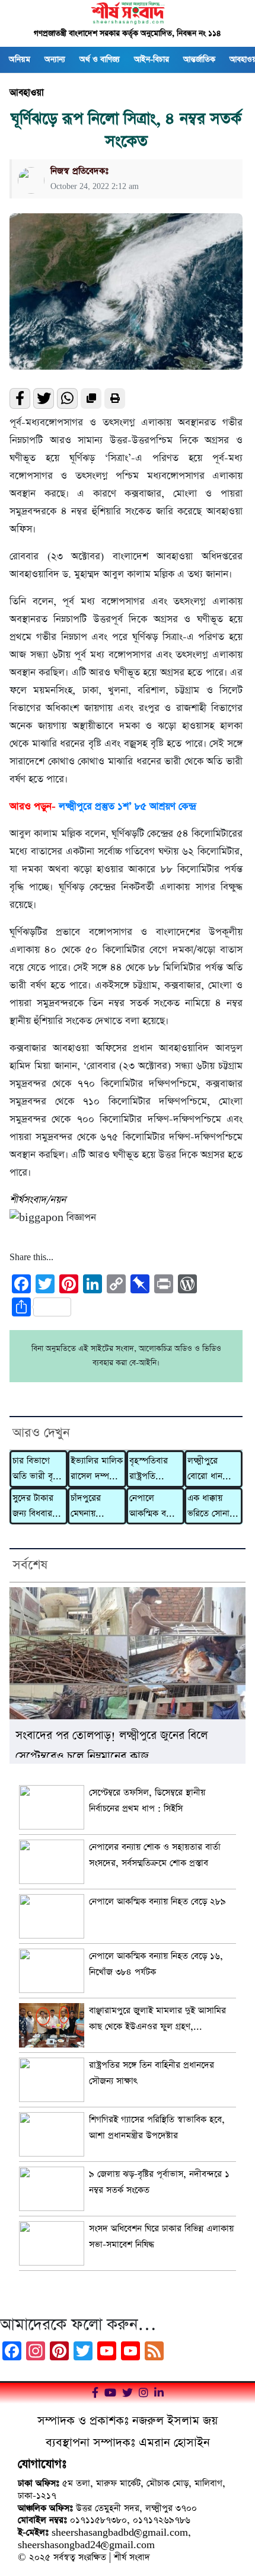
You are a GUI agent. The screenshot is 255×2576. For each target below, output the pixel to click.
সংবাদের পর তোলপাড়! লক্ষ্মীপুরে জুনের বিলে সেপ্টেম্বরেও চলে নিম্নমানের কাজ (111, 1743)
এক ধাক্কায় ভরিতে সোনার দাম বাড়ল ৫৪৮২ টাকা (211, 1507)
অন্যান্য (55, 60)
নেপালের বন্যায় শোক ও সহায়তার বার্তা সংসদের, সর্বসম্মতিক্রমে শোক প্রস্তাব (155, 1855)
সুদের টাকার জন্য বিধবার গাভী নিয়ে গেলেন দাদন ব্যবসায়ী (34, 1507)
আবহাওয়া (27, 93)
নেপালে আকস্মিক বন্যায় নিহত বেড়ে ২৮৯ (155, 1507)
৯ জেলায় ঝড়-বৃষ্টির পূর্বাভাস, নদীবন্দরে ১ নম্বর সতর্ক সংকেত (159, 2182)
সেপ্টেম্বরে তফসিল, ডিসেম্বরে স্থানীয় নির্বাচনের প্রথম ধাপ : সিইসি (147, 1800)
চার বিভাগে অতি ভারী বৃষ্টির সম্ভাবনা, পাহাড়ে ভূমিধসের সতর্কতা (38, 1470)
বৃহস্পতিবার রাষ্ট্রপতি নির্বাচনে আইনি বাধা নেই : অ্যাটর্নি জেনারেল (153, 1470)
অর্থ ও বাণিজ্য (100, 60)
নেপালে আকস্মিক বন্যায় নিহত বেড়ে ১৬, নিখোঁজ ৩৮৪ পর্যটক (156, 1964)
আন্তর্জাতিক (199, 60)
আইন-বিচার (152, 60)
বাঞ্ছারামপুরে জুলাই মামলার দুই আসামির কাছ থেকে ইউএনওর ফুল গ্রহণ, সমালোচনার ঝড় (157, 2020)
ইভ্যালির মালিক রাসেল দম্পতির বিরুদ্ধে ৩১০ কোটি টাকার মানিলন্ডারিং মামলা (97, 1470)
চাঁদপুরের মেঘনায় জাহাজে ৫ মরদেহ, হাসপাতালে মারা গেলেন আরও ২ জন (91, 1507)
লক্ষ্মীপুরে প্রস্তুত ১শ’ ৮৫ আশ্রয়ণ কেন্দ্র (127, 807)
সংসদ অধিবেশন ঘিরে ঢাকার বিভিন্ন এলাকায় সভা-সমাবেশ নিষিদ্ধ (161, 2237)
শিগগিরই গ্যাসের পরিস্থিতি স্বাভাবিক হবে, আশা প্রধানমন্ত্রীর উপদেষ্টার (157, 2128)
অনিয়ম (20, 60)
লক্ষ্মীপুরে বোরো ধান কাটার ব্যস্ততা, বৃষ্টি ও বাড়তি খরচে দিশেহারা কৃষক (212, 1470)
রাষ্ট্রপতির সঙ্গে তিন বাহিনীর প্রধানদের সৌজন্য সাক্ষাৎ (152, 2073)
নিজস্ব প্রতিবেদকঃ (79, 171)
